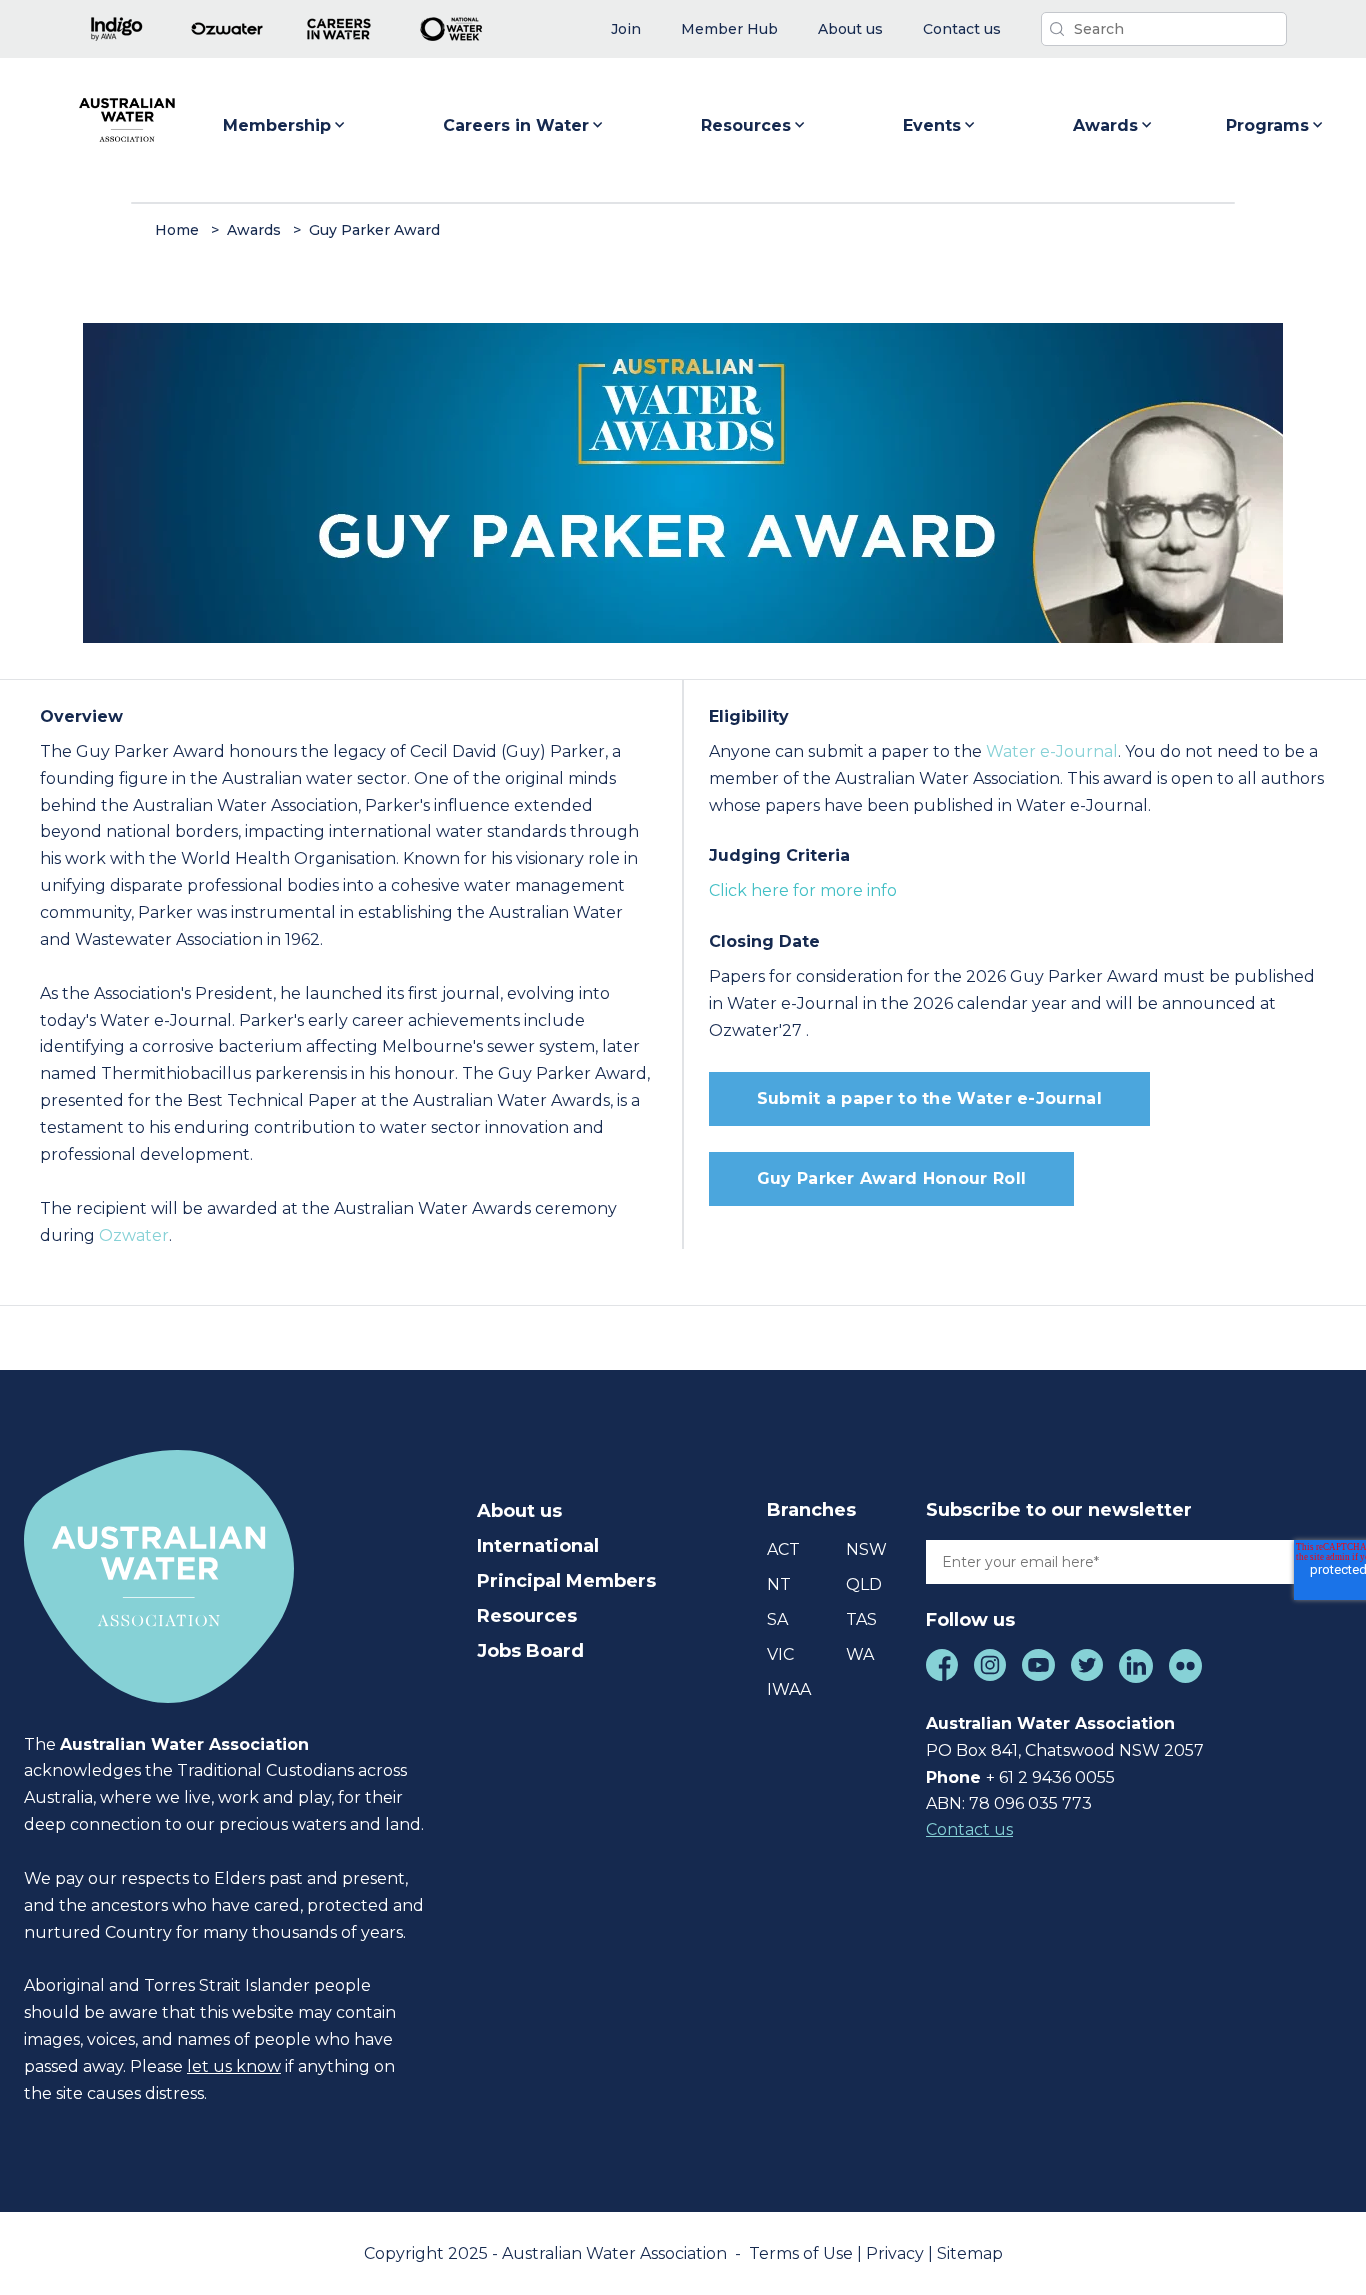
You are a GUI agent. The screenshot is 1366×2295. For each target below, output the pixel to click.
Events (932, 125)
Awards (1105, 125)
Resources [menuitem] (527, 1616)
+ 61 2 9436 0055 (1050, 1777)
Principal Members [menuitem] (566, 1581)
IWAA (789, 1689)
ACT (783, 1549)
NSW (866, 1549)
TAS (861, 1619)
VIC (780, 1654)
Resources (746, 125)
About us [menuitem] (519, 1511)
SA (777, 1619)
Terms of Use (803, 2253)
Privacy (897, 2253)
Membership (277, 125)
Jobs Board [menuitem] (530, 1651)
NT (779, 1584)
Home (177, 230)
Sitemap (970, 2253)
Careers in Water (516, 125)
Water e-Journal (1052, 751)
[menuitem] (626, 29)
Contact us (969, 1829)
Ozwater (134, 1235)
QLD (864, 1584)
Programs (1267, 125)
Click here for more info (803, 890)
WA (860, 1654)
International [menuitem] (538, 1546)
